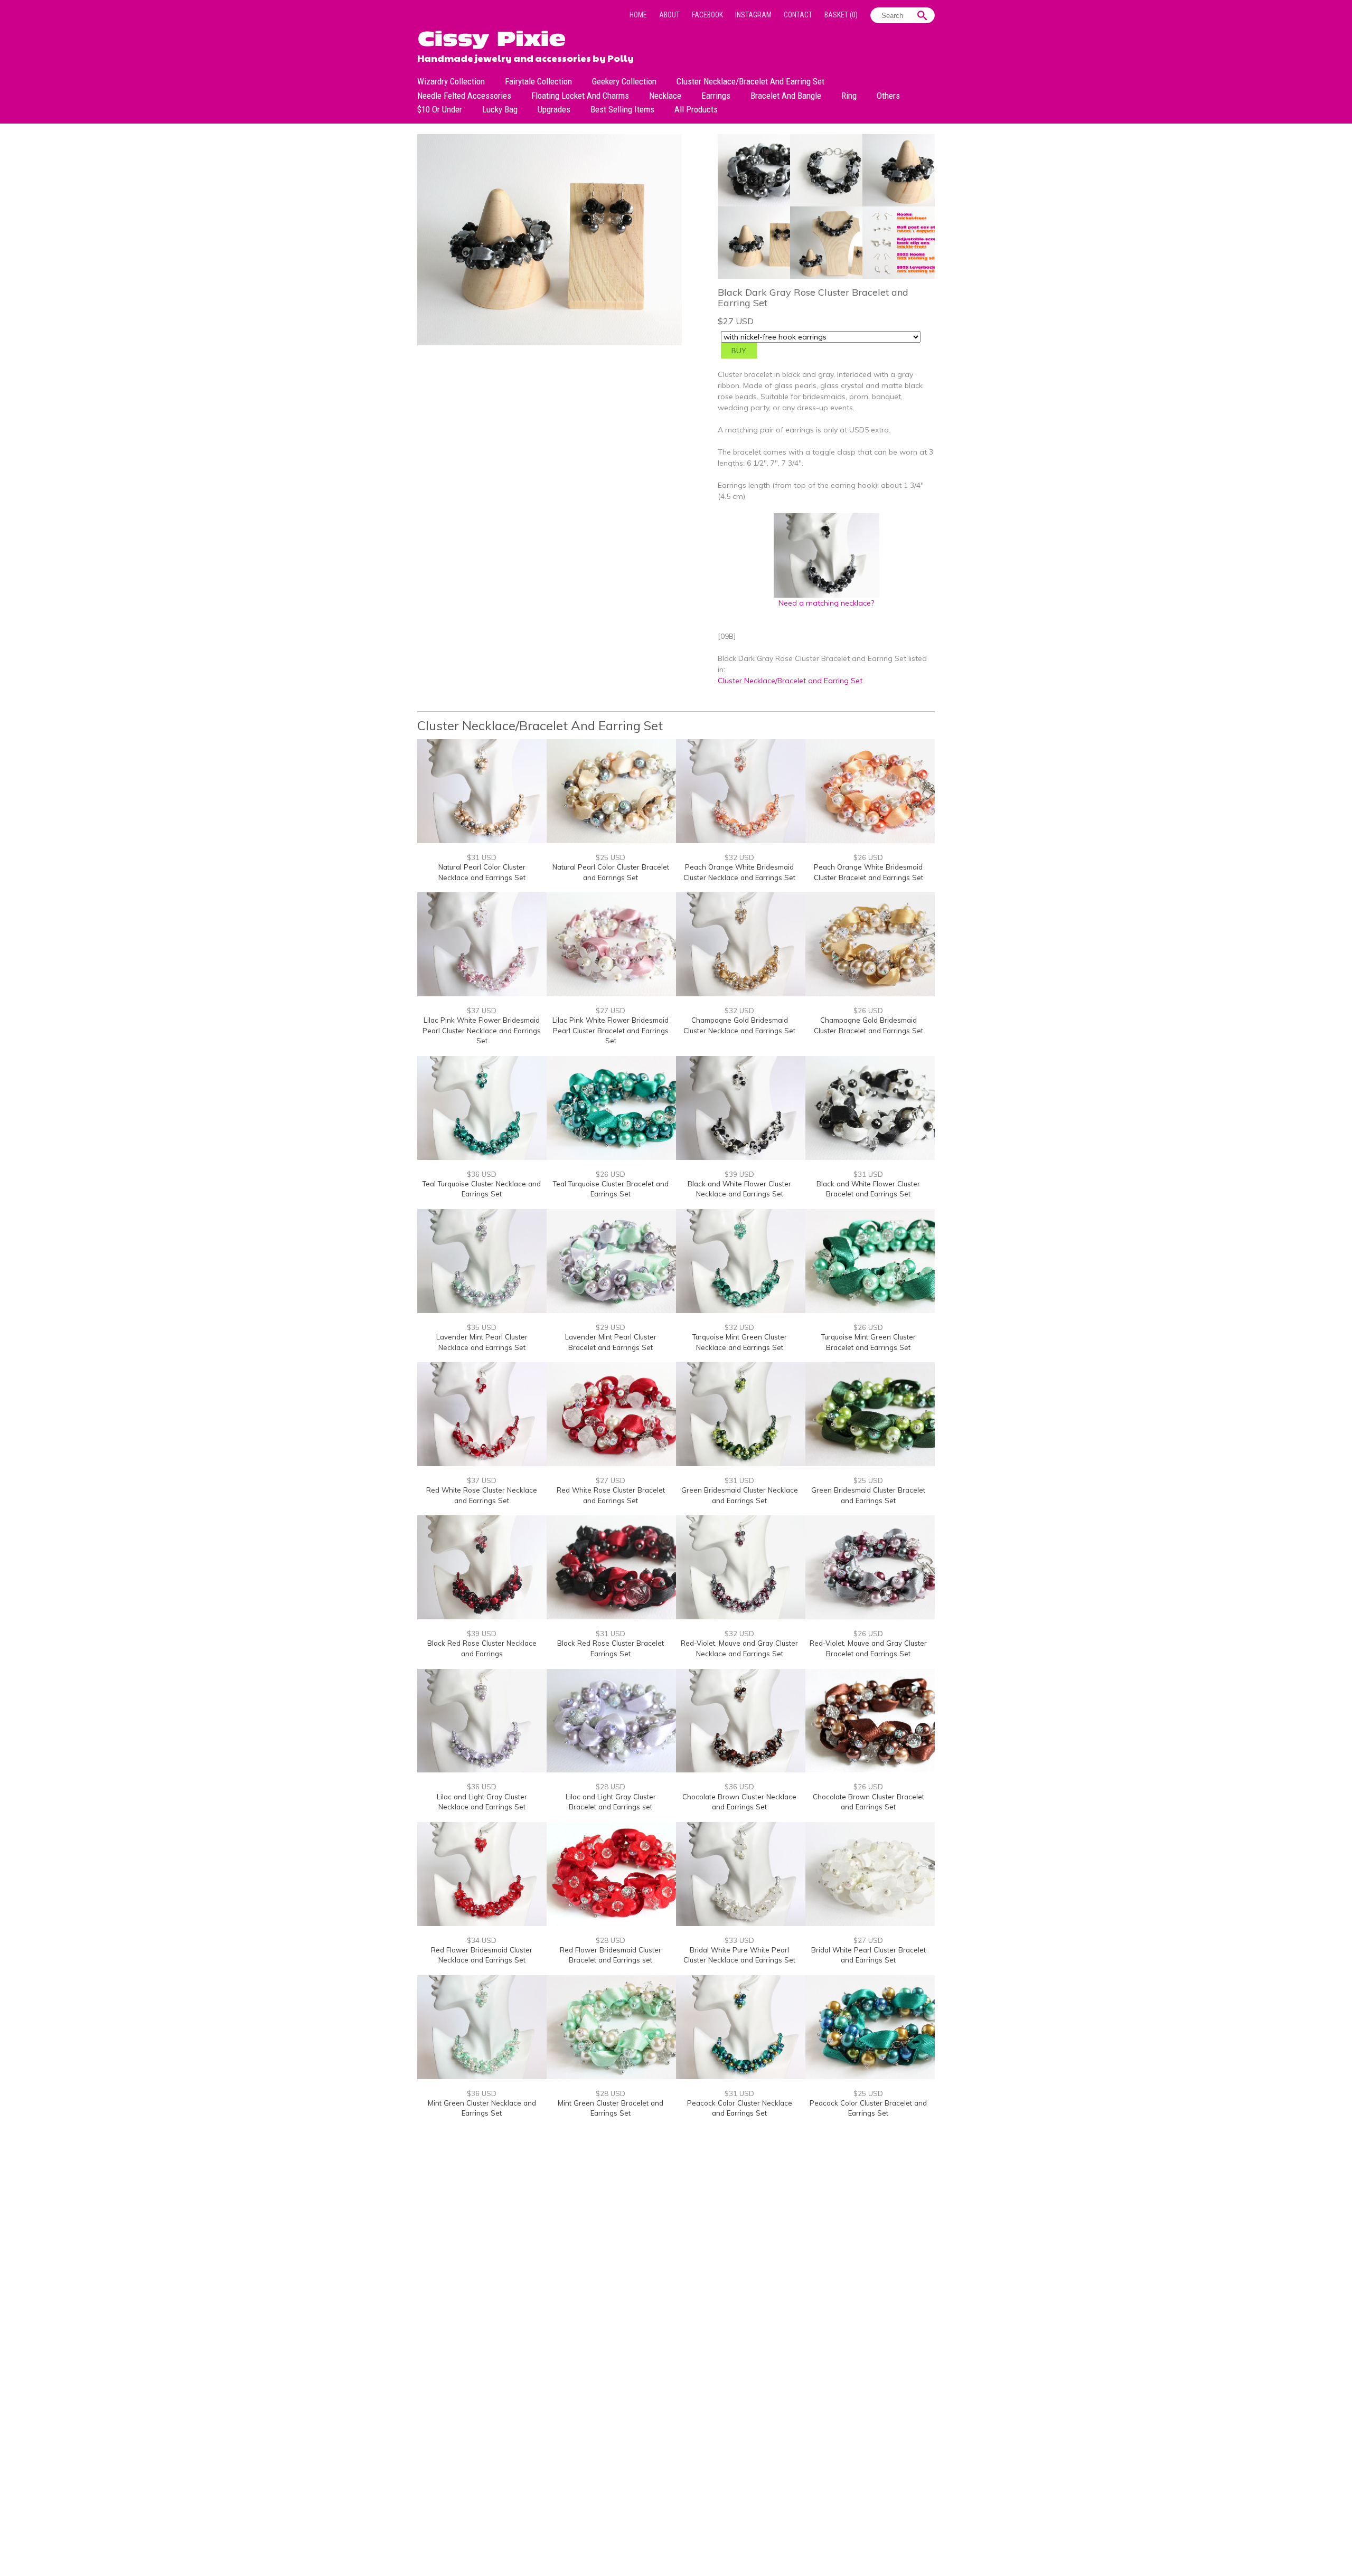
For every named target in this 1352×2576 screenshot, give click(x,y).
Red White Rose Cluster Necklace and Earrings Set (482, 1495)
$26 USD (868, 857)
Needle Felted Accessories (464, 96)
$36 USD (482, 1174)
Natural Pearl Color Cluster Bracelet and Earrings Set (611, 872)
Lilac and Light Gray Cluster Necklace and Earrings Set (482, 1802)
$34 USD (482, 1940)
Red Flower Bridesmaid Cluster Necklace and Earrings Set (482, 1955)
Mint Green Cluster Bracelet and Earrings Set (611, 2108)
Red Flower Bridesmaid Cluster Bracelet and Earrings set (611, 1955)
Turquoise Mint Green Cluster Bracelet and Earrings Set (869, 1342)
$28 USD (611, 1787)
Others (888, 96)
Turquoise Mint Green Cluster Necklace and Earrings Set (740, 1342)
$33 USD (739, 1940)
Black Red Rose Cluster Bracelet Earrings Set (611, 1648)
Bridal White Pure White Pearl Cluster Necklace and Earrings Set (739, 1955)
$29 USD (611, 1327)
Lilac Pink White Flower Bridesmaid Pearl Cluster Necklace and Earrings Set (482, 1030)
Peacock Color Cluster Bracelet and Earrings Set (868, 2108)
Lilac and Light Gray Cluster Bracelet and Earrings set (611, 1802)
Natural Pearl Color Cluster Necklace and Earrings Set (482, 872)
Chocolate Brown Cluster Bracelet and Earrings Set (869, 1802)
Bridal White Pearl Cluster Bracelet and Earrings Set (869, 1955)
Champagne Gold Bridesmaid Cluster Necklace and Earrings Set (739, 1025)
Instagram (753, 15)
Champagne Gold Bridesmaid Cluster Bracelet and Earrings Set (869, 1025)
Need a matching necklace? (826, 603)
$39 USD (739, 1174)
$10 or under (440, 109)
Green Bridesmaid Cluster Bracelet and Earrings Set (868, 1495)
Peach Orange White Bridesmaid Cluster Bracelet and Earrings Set (869, 872)
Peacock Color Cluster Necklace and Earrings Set (740, 2108)
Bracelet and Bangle (786, 96)
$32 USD (739, 857)
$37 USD (482, 1011)
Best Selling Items (622, 109)
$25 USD (611, 857)
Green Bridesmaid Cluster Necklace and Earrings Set (740, 1495)
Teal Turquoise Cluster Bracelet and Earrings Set (611, 1189)
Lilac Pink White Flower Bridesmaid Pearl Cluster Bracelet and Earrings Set (611, 1030)
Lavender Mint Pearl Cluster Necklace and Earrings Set (482, 1342)
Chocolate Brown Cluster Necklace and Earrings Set (739, 1802)
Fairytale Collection (538, 81)
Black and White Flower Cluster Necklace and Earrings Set (739, 1189)
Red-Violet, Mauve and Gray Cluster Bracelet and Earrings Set (868, 1648)
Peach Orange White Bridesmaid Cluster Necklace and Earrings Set (739, 872)
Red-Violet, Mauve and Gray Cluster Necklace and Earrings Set (739, 1648)
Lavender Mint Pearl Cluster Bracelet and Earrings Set (611, 1342)
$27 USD (611, 1011)
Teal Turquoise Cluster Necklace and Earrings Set (482, 1189)
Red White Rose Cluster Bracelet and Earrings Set (611, 1495)
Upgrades (554, 109)
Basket (841, 15)
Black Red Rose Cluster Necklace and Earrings (482, 1648)
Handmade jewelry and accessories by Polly (525, 57)
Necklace (665, 96)
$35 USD (482, 1327)
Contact (798, 15)
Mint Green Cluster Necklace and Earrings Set (482, 2108)
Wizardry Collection (451, 81)
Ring (849, 96)
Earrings (716, 96)
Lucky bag (500, 109)
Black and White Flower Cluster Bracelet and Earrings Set (868, 1189)
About (669, 15)
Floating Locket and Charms (580, 96)
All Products (696, 109)
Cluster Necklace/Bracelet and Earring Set (750, 81)
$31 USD (482, 857)
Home (638, 15)
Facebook (707, 15)
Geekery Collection (624, 81)
